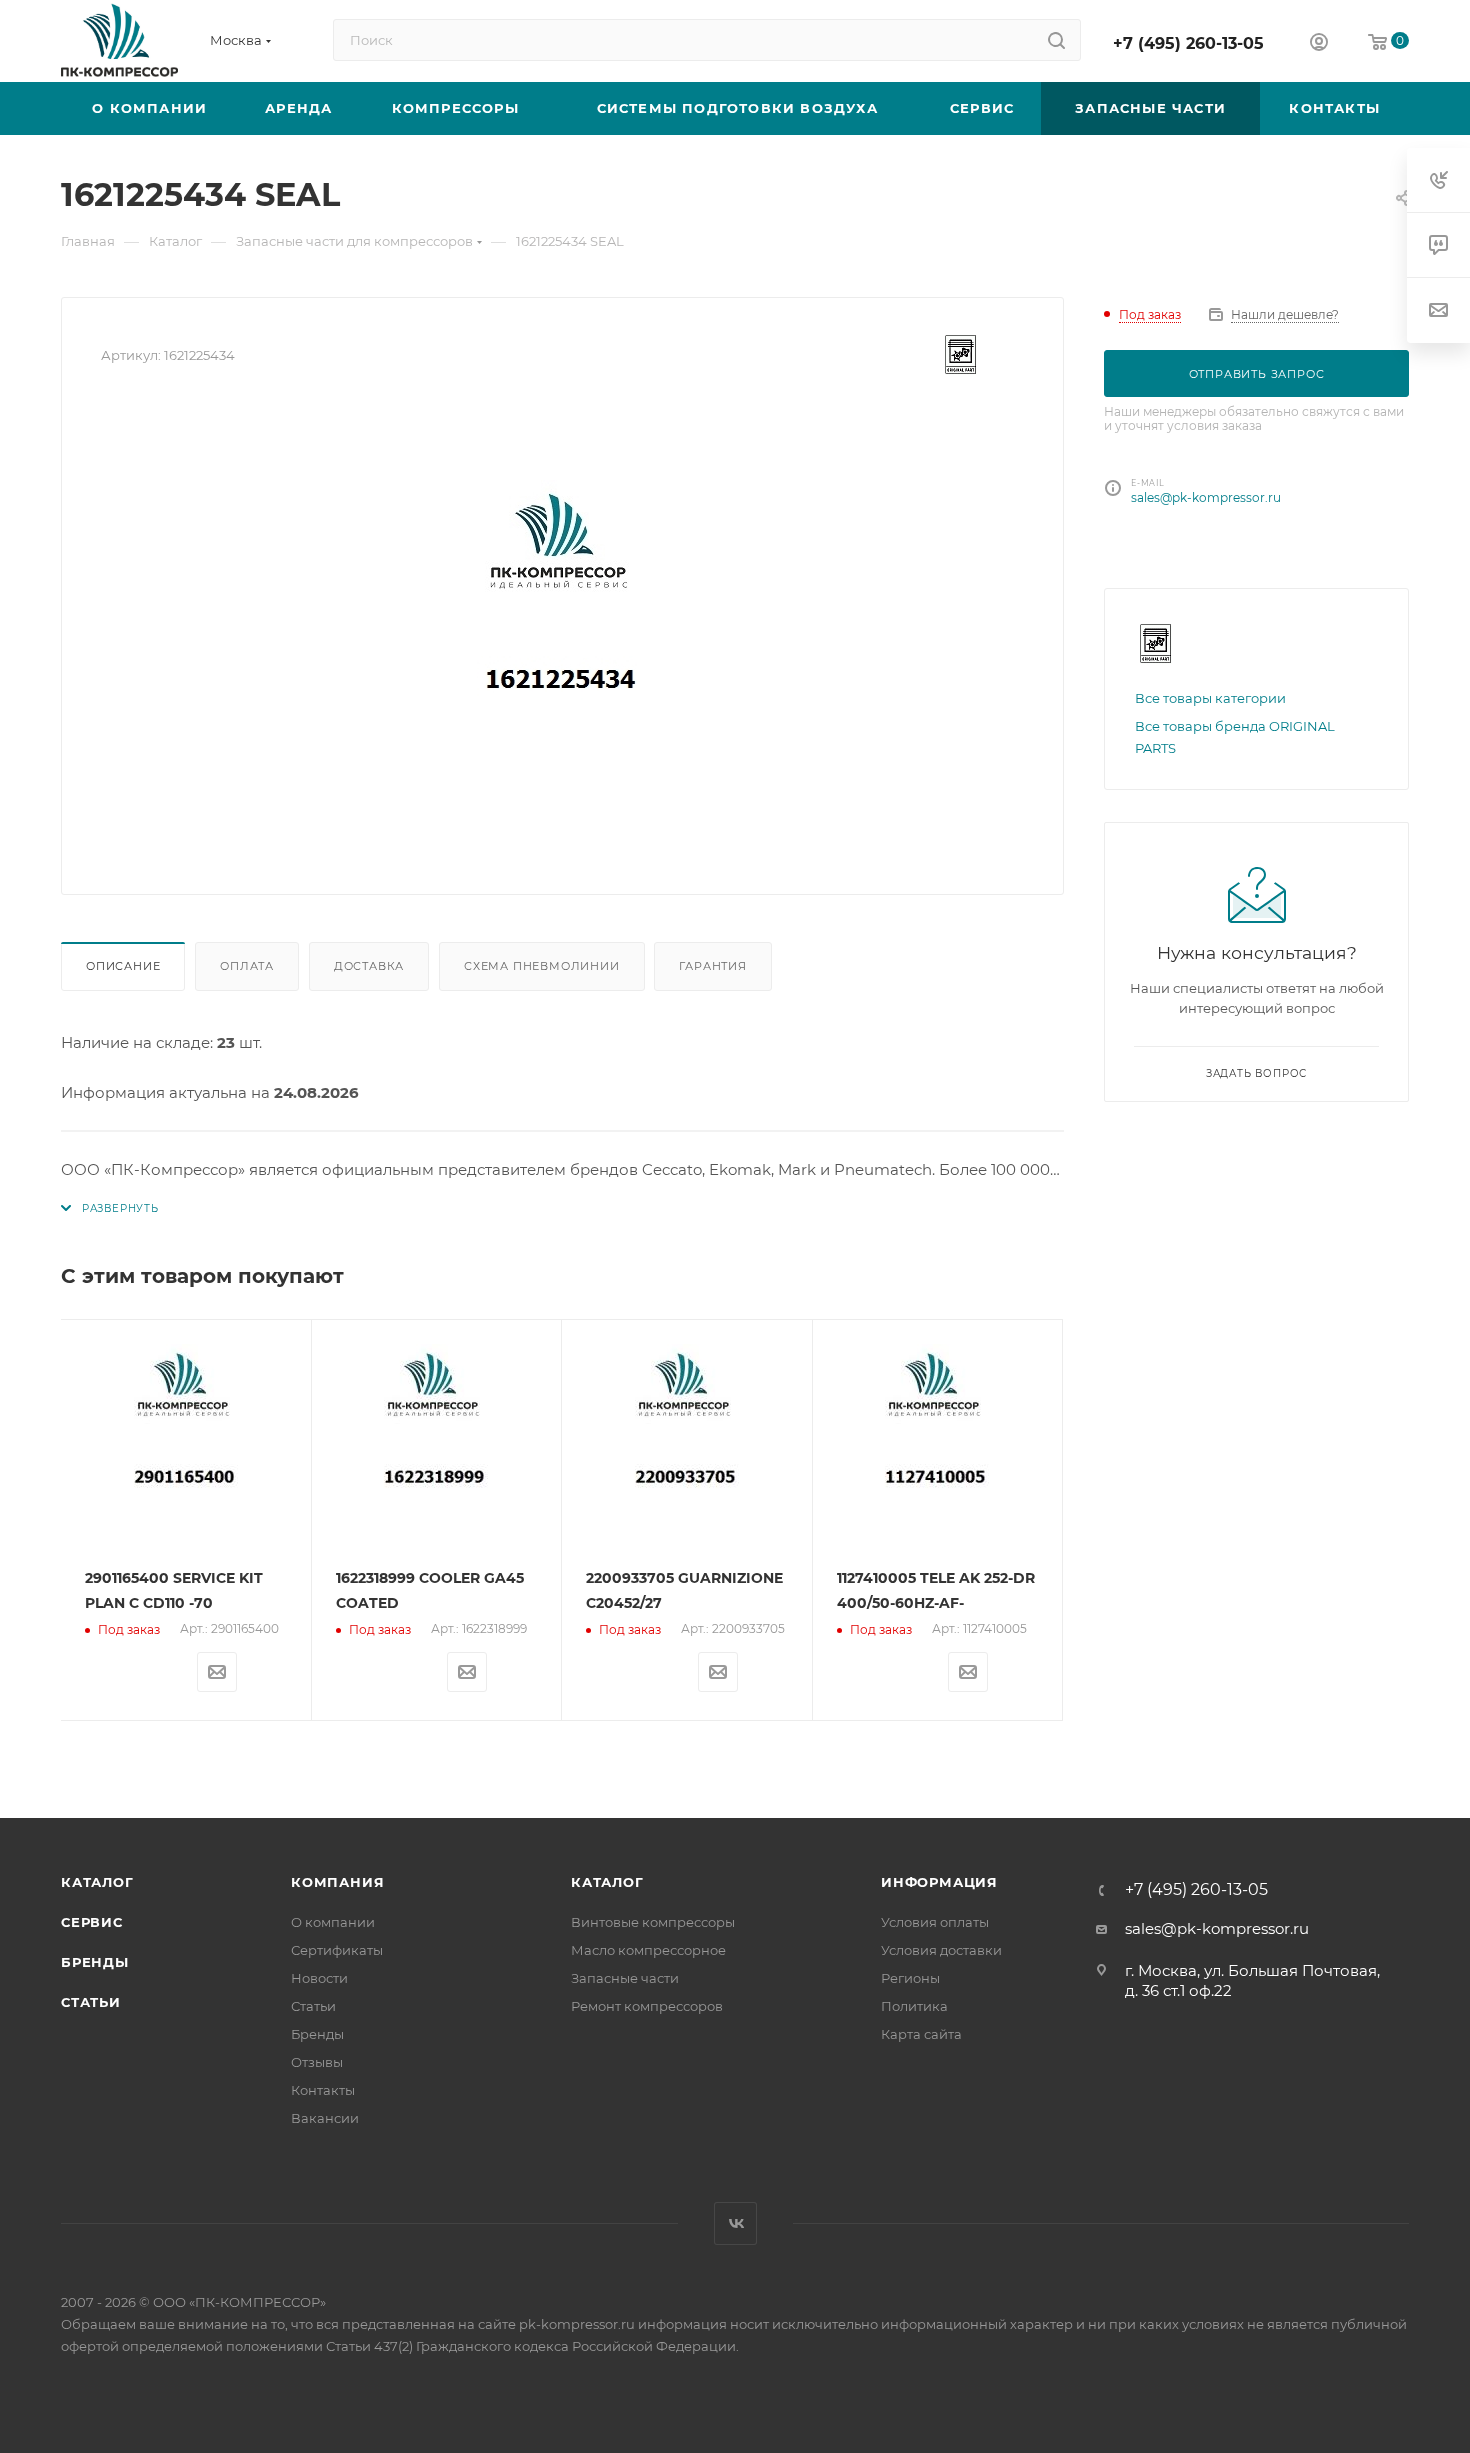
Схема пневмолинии (542, 966)
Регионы (910, 1978)
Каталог (97, 1882)
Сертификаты (337, 1950)
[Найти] (1056, 40)
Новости (319, 1978)
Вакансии (325, 2118)
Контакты (323, 2090)
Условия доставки (941, 1950)
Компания (337, 1882)
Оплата (247, 966)
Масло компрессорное (648, 1950)
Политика (914, 2006)
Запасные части (625, 1978)
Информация (939, 1882)
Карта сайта (921, 2034)
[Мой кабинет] (1319, 44)
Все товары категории (1210, 698)
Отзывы (317, 2062)
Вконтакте (735, 2223)
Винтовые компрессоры (653, 1922)
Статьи (91, 2002)
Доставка (369, 966)
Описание (123, 966)
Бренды (95, 1962)
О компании (333, 1922)
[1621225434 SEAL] (563, 630)
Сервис (92, 1922)
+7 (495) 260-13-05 (1188, 43)
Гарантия (712, 966)
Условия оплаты (935, 1922)
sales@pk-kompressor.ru (1206, 497)
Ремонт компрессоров (647, 2006)
